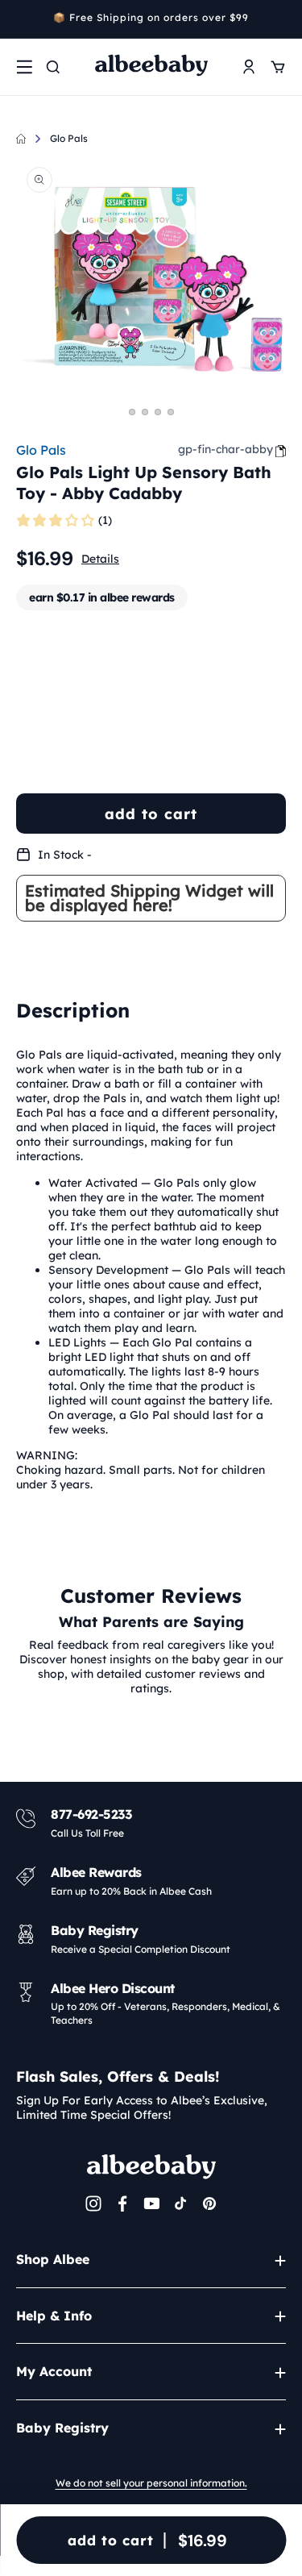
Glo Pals (69, 138)
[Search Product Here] (53, 67)
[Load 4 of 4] (171, 412)
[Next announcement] (280, 19)
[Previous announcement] (22, 19)
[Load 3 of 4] (158, 412)
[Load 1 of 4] (132, 412)
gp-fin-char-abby (225, 449)
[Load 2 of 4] (145, 412)
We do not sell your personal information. (151, 2483)
